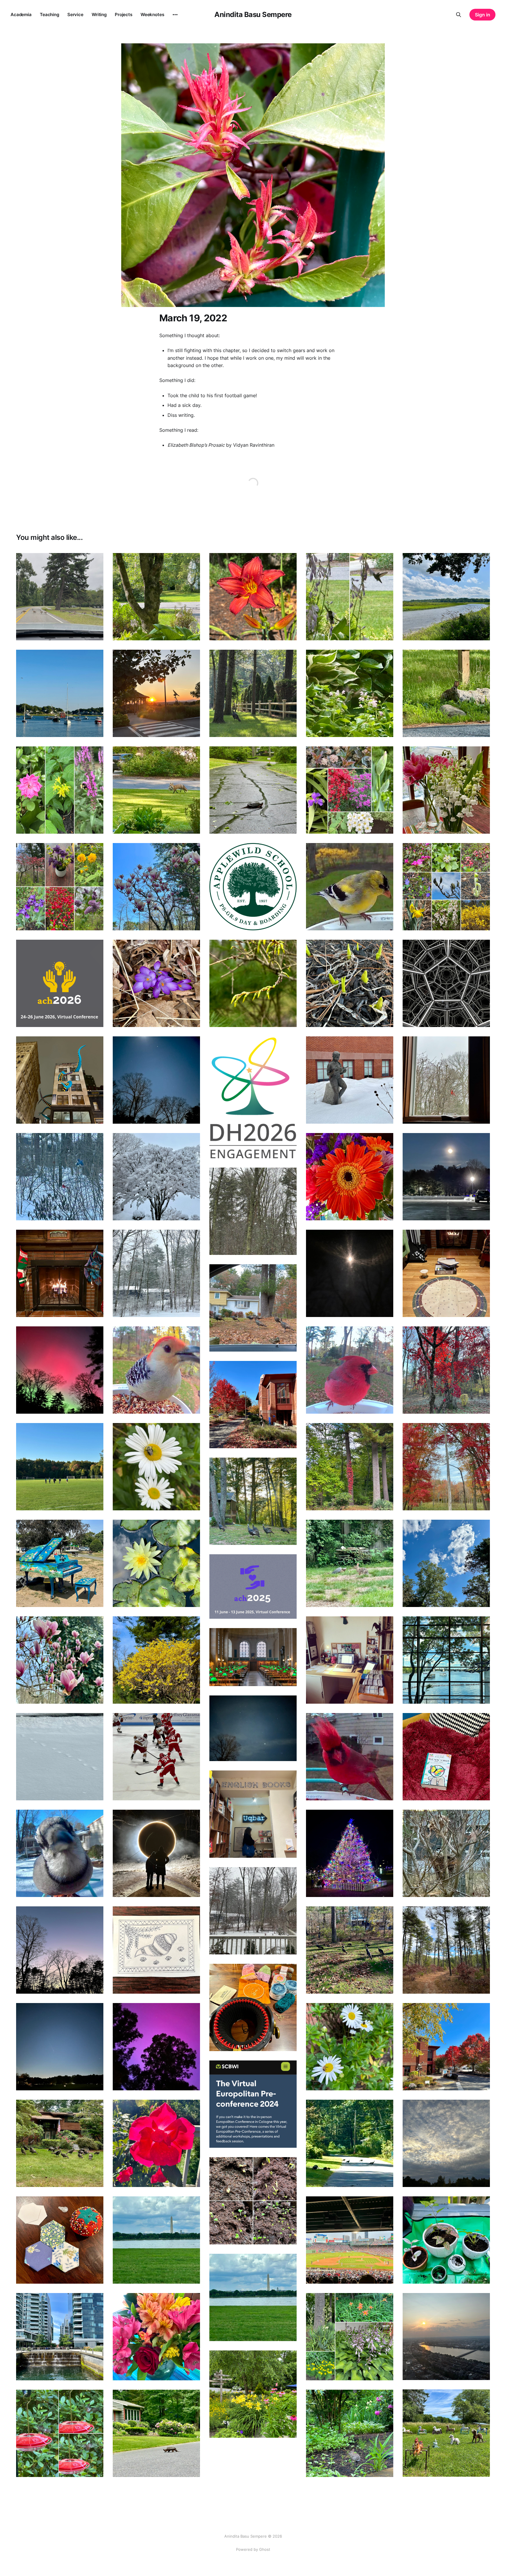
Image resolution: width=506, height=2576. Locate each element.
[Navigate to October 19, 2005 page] (446, 1467)
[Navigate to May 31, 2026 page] (253, 790)
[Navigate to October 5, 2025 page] (156, 1467)
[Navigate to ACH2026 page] (60, 983)
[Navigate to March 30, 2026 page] (350, 983)
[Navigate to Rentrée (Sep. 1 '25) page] (60, 1563)
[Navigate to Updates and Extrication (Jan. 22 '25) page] (350, 1757)
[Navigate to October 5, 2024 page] (350, 2047)
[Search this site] (459, 15)
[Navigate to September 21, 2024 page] (60, 2143)
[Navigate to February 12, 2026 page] (446, 1177)
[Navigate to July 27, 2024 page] (446, 2337)
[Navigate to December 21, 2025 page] (156, 1273)
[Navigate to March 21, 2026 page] (446, 983)
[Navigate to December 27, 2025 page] (60, 1273)
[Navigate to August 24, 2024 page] (446, 2240)
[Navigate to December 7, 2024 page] (253, 1911)
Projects (124, 14)
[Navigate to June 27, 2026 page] (350, 693)
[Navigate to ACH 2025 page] (253, 1586)
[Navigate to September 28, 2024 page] (446, 2143)
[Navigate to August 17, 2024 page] (60, 2240)
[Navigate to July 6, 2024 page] (350, 2337)
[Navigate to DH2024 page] (156, 2240)
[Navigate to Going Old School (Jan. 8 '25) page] (446, 1853)
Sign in (483, 15)
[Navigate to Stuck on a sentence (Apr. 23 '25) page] (60, 1660)
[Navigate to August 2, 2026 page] (350, 597)
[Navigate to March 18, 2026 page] (446, 1080)
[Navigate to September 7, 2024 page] (350, 2143)
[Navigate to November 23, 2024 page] (60, 1950)
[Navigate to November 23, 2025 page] (446, 1370)
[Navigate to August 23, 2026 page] (60, 597)
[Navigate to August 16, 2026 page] (156, 597)
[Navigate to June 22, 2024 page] (446, 2433)
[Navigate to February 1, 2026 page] (60, 1177)
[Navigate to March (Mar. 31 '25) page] (253, 1728)
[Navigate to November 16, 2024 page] (156, 1950)
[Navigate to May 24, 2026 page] (350, 790)
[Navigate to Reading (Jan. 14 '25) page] (253, 1814)
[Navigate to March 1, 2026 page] (156, 1080)
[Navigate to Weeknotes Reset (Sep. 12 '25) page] (446, 1563)
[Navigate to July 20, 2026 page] (60, 693)
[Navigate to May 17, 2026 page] (446, 790)
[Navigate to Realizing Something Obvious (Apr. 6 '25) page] (350, 1660)
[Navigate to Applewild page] (253, 887)
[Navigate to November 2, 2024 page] (253, 2007)
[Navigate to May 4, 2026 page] (156, 887)
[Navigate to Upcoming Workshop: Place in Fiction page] (253, 2104)
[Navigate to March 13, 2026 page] (60, 1080)
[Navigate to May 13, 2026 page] (60, 887)
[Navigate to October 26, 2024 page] (446, 2047)
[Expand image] (95, 632)
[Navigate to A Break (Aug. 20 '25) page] (156, 1563)
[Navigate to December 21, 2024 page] (156, 1853)
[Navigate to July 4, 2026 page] (253, 693)
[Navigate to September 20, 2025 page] (253, 1501)
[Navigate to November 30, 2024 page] (446, 1950)
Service (75, 14)
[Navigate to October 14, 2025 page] (60, 1467)
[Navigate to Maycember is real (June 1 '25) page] (446, 1660)
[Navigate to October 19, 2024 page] (60, 2047)
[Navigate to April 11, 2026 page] (156, 983)
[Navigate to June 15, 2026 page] (60, 790)
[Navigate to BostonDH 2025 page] (253, 1657)
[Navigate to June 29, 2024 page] (253, 2394)
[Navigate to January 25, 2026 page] (156, 1177)
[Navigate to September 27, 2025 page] (350, 1467)
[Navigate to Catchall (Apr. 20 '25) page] (156, 1660)
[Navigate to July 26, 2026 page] (446, 597)
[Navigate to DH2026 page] (253, 1097)
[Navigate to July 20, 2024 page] (60, 2337)
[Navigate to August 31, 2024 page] (253, 2201)
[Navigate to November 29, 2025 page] (253, 1308)
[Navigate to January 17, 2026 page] (350, 1177)
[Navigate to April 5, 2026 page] (253, 983)
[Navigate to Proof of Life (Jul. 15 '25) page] (350, 1563)
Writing (99, 14)
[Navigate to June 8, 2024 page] (156, 2433)
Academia (21, 14)
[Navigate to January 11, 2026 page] (253, 1211)
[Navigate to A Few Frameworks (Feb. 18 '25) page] (60, 1757)
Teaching (49, 14)
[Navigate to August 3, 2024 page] (350, 2240)
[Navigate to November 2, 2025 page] (350, 1370)
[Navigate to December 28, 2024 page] (60, 1853)
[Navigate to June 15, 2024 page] (60, 2433)
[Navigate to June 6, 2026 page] (156, 790)
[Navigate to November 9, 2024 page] (350, 1950)
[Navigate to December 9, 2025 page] (350, 1273)
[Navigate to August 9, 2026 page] (253, 597)
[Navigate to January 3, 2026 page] (446, 1273)
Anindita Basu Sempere (253, 15)
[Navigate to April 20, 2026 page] (446, 887)
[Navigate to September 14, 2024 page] (156, 2143)
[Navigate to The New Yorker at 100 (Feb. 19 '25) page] (446, 1757)
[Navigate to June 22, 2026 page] (446, 693)
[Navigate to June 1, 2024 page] (350, 2433)
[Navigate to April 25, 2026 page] (350, 887)
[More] (175, 15)
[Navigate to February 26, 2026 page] (350, 1080)
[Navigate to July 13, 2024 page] (156, 2337)
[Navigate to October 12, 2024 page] (156, 2047)
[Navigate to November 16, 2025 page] (60, 1370)
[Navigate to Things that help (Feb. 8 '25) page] (156, 1757)
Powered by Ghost (253, 2549)
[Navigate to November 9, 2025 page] (156, 1370)
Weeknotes (152, 14)
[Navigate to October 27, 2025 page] (253, 1405)
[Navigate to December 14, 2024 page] (350, 1853)
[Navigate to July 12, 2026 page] (156, 693)
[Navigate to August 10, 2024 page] (253, 2297)
